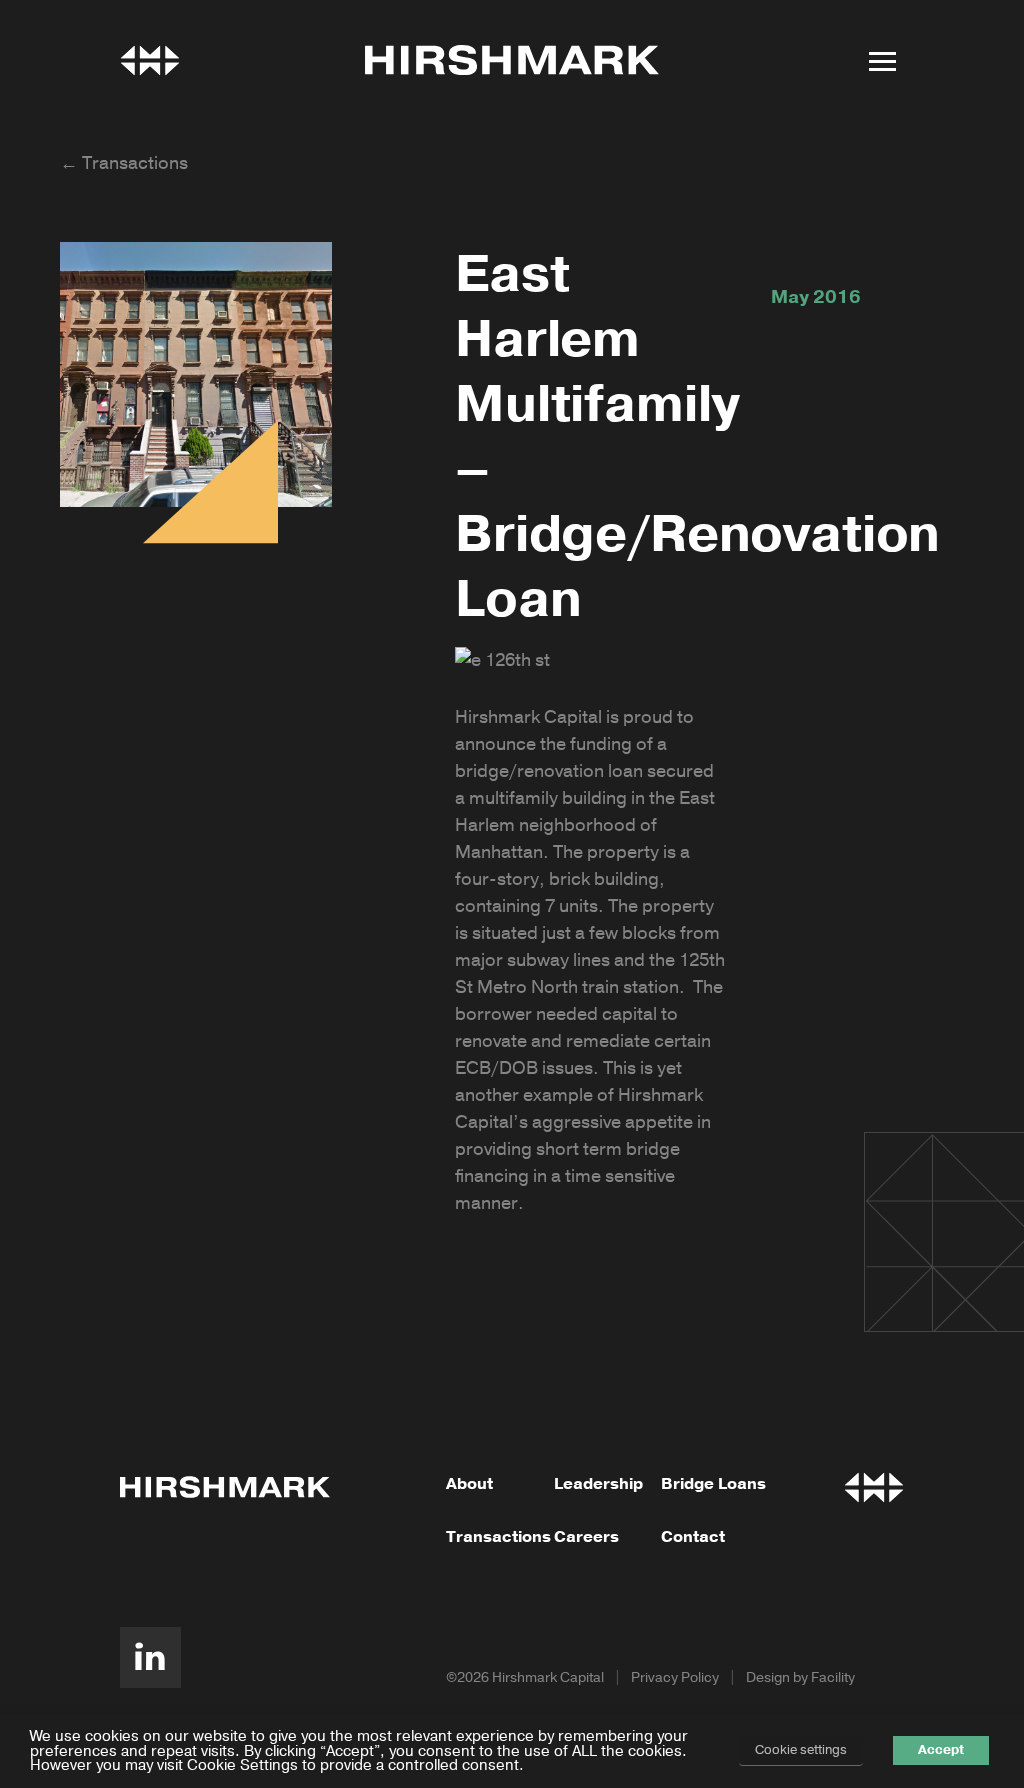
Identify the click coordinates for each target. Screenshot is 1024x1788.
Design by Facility (800, 1678)
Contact (693, 1537)
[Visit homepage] (512, 60)
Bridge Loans (713, 1484)
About (469, 1484)
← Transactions (124, 163)
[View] (150, 60)
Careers (586, 1537)
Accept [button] (941, 1750)
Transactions (498, 1537)
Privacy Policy (675, 1677)
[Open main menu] (882, 61)
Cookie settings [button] (801, 1750)
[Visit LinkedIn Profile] (150, 1657)
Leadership (598, 1484)
